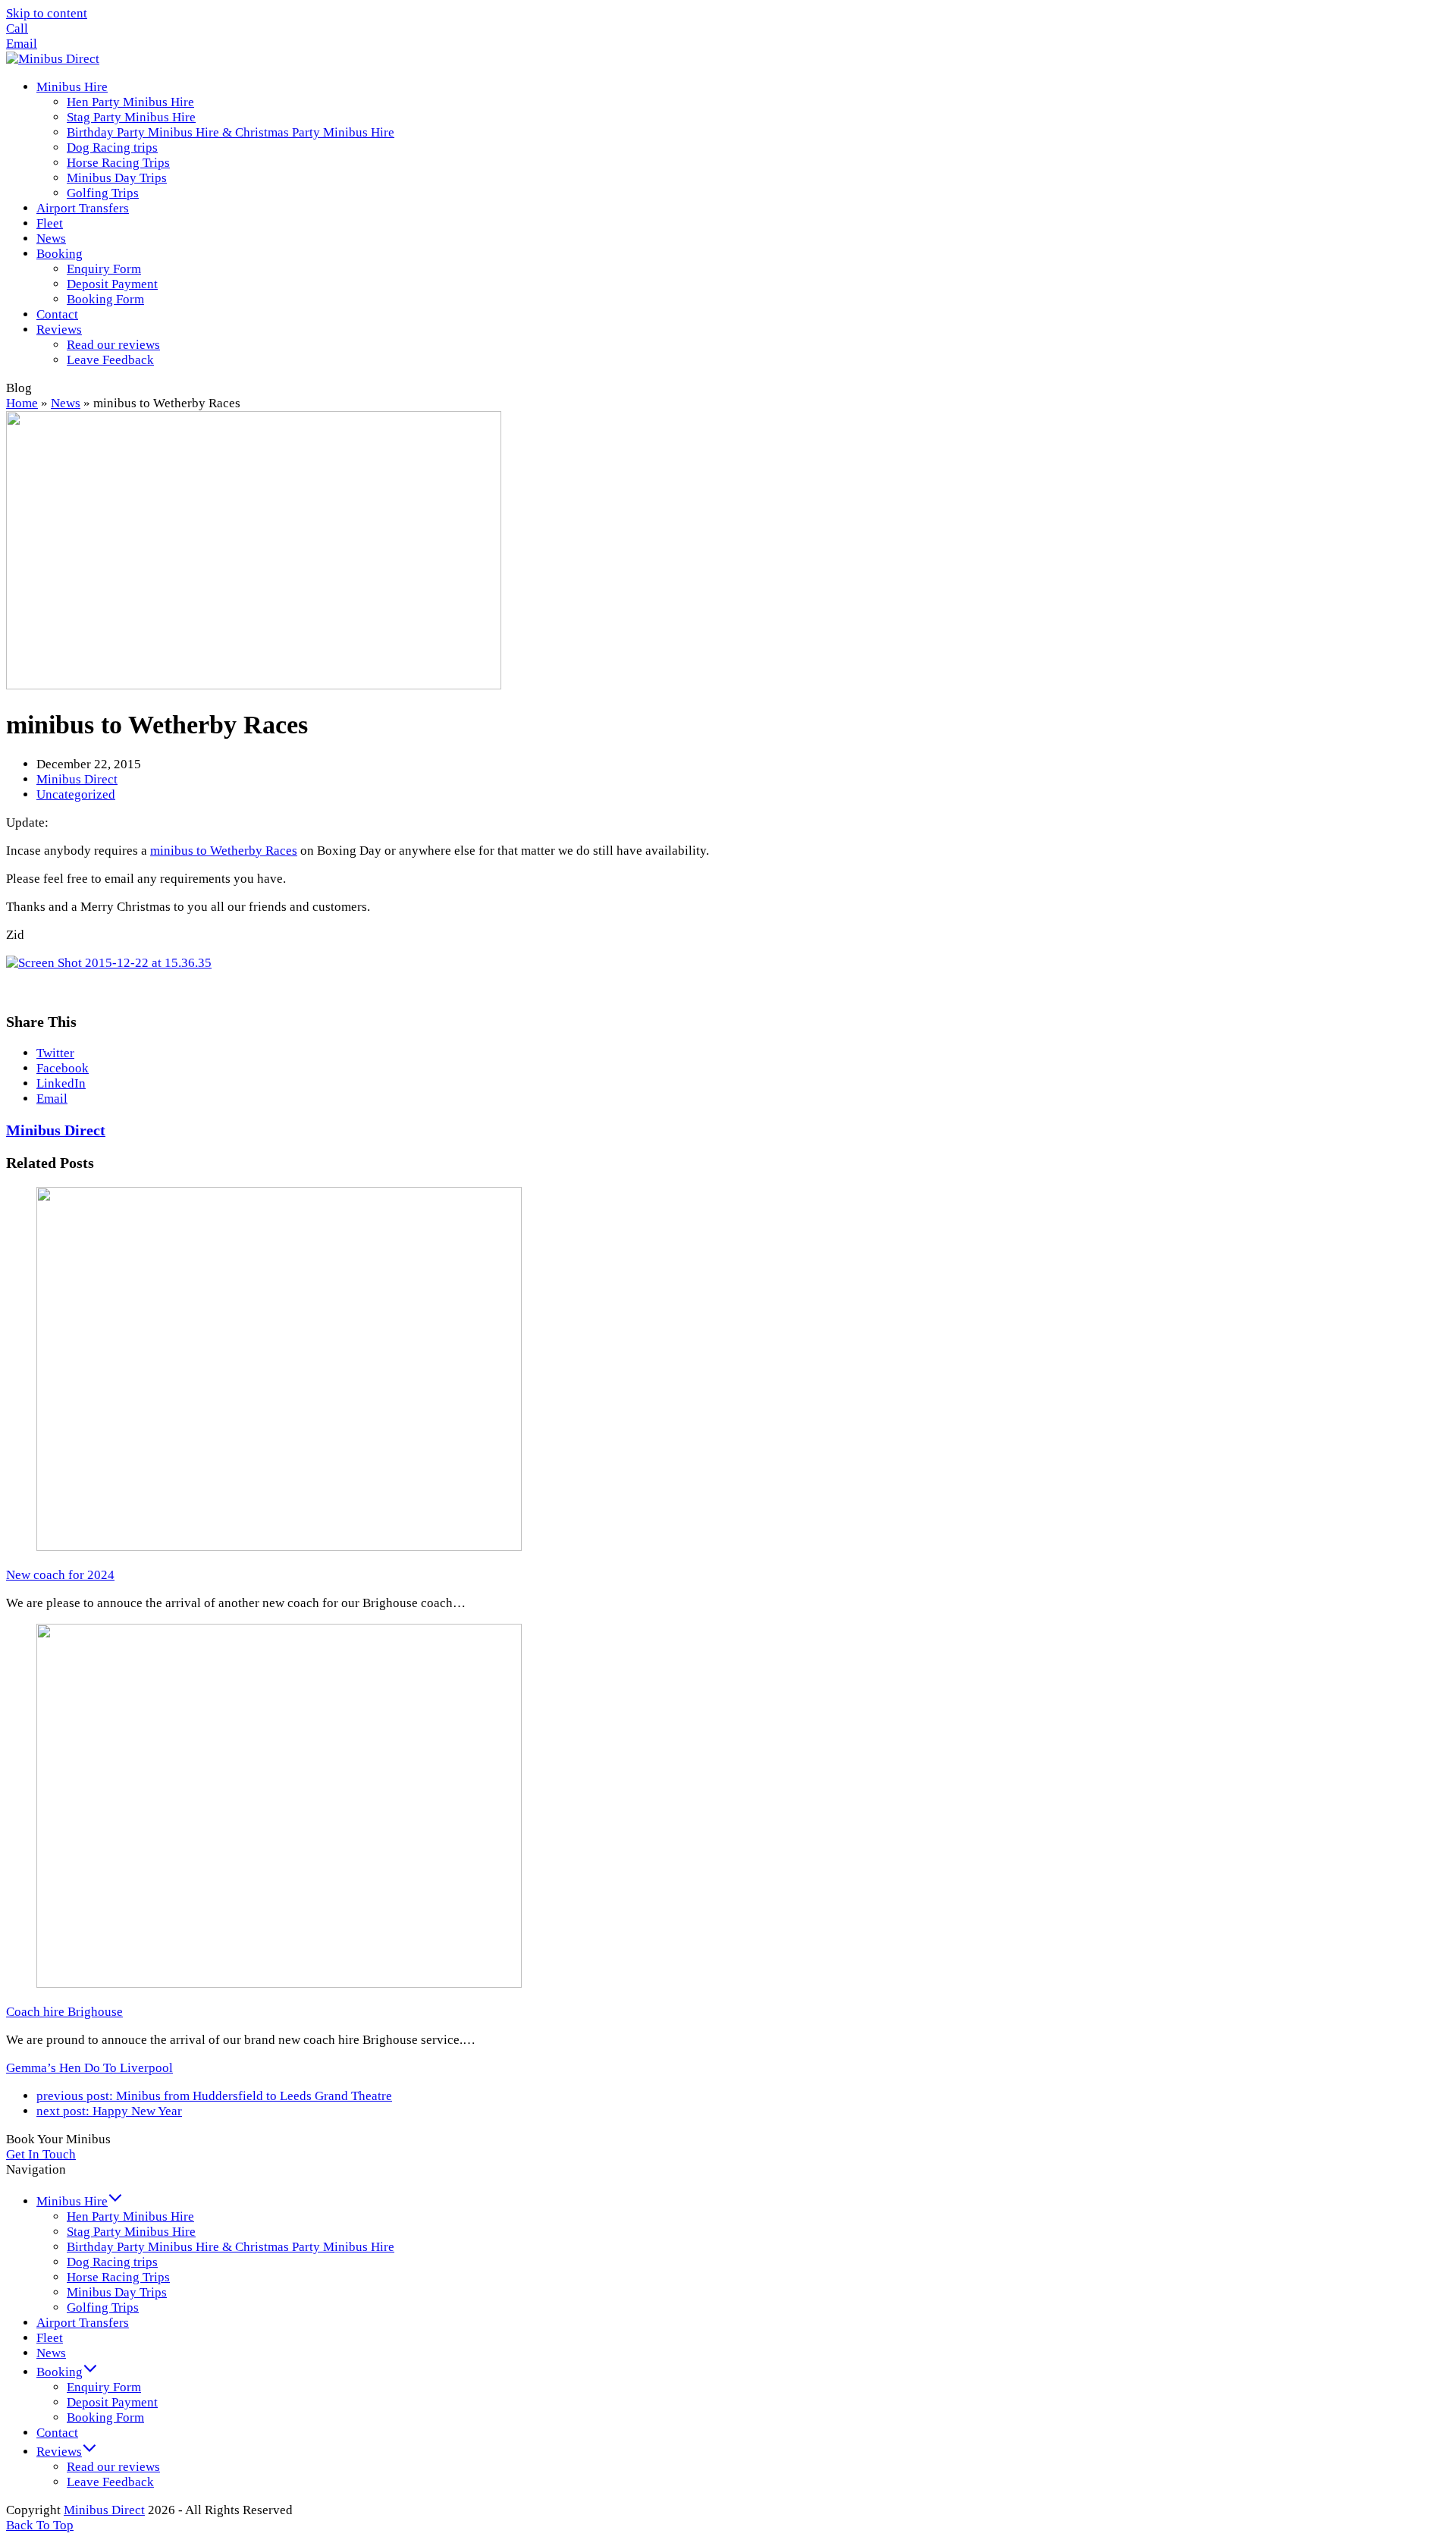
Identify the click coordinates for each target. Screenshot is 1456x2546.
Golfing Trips (103, 2307)
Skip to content (47, 13)
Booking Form (105, 2417)
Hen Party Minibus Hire (130, 2216)
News (66, 403)
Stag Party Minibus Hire (131, 2232)
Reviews (59, 2452)
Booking (60, 2372)
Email (22, 44)
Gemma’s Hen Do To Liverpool (89, 2068)
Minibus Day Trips (117, 2292)
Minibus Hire (72, 2201)
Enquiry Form (104, 2387)
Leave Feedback (110, 2482)
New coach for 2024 (60, 1575)
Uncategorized (76, 794)
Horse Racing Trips (118, 2277)
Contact (57, 2433)
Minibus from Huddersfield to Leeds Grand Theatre (214, 2096)
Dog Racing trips (112, 2262)
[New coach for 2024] (279, 1547)
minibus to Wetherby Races (224, 851)
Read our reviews (113, 2467)
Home (22, 403)
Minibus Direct (77, 779)
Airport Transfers (83, 2323)
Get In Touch (41, 2154)
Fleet (50, 2338)
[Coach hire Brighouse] (279, 1984)
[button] (55, 1053)
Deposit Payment (112, 2402)
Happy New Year (109, 2111)
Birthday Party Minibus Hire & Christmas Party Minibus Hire (231, 2247)
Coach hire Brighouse (64, 2012)
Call (17, 28)
